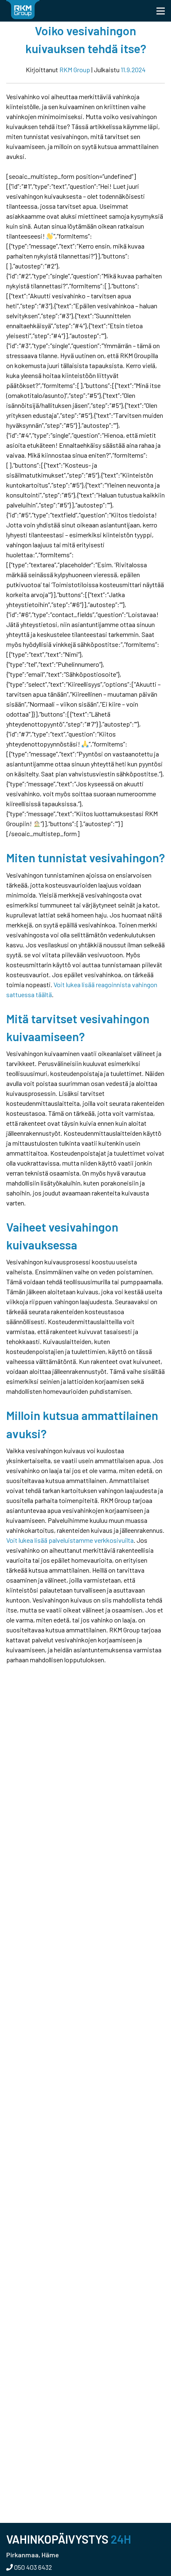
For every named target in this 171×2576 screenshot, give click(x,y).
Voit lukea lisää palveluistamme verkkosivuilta (70, 1540)
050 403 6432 (32, 2567)
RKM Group (75, 70)
